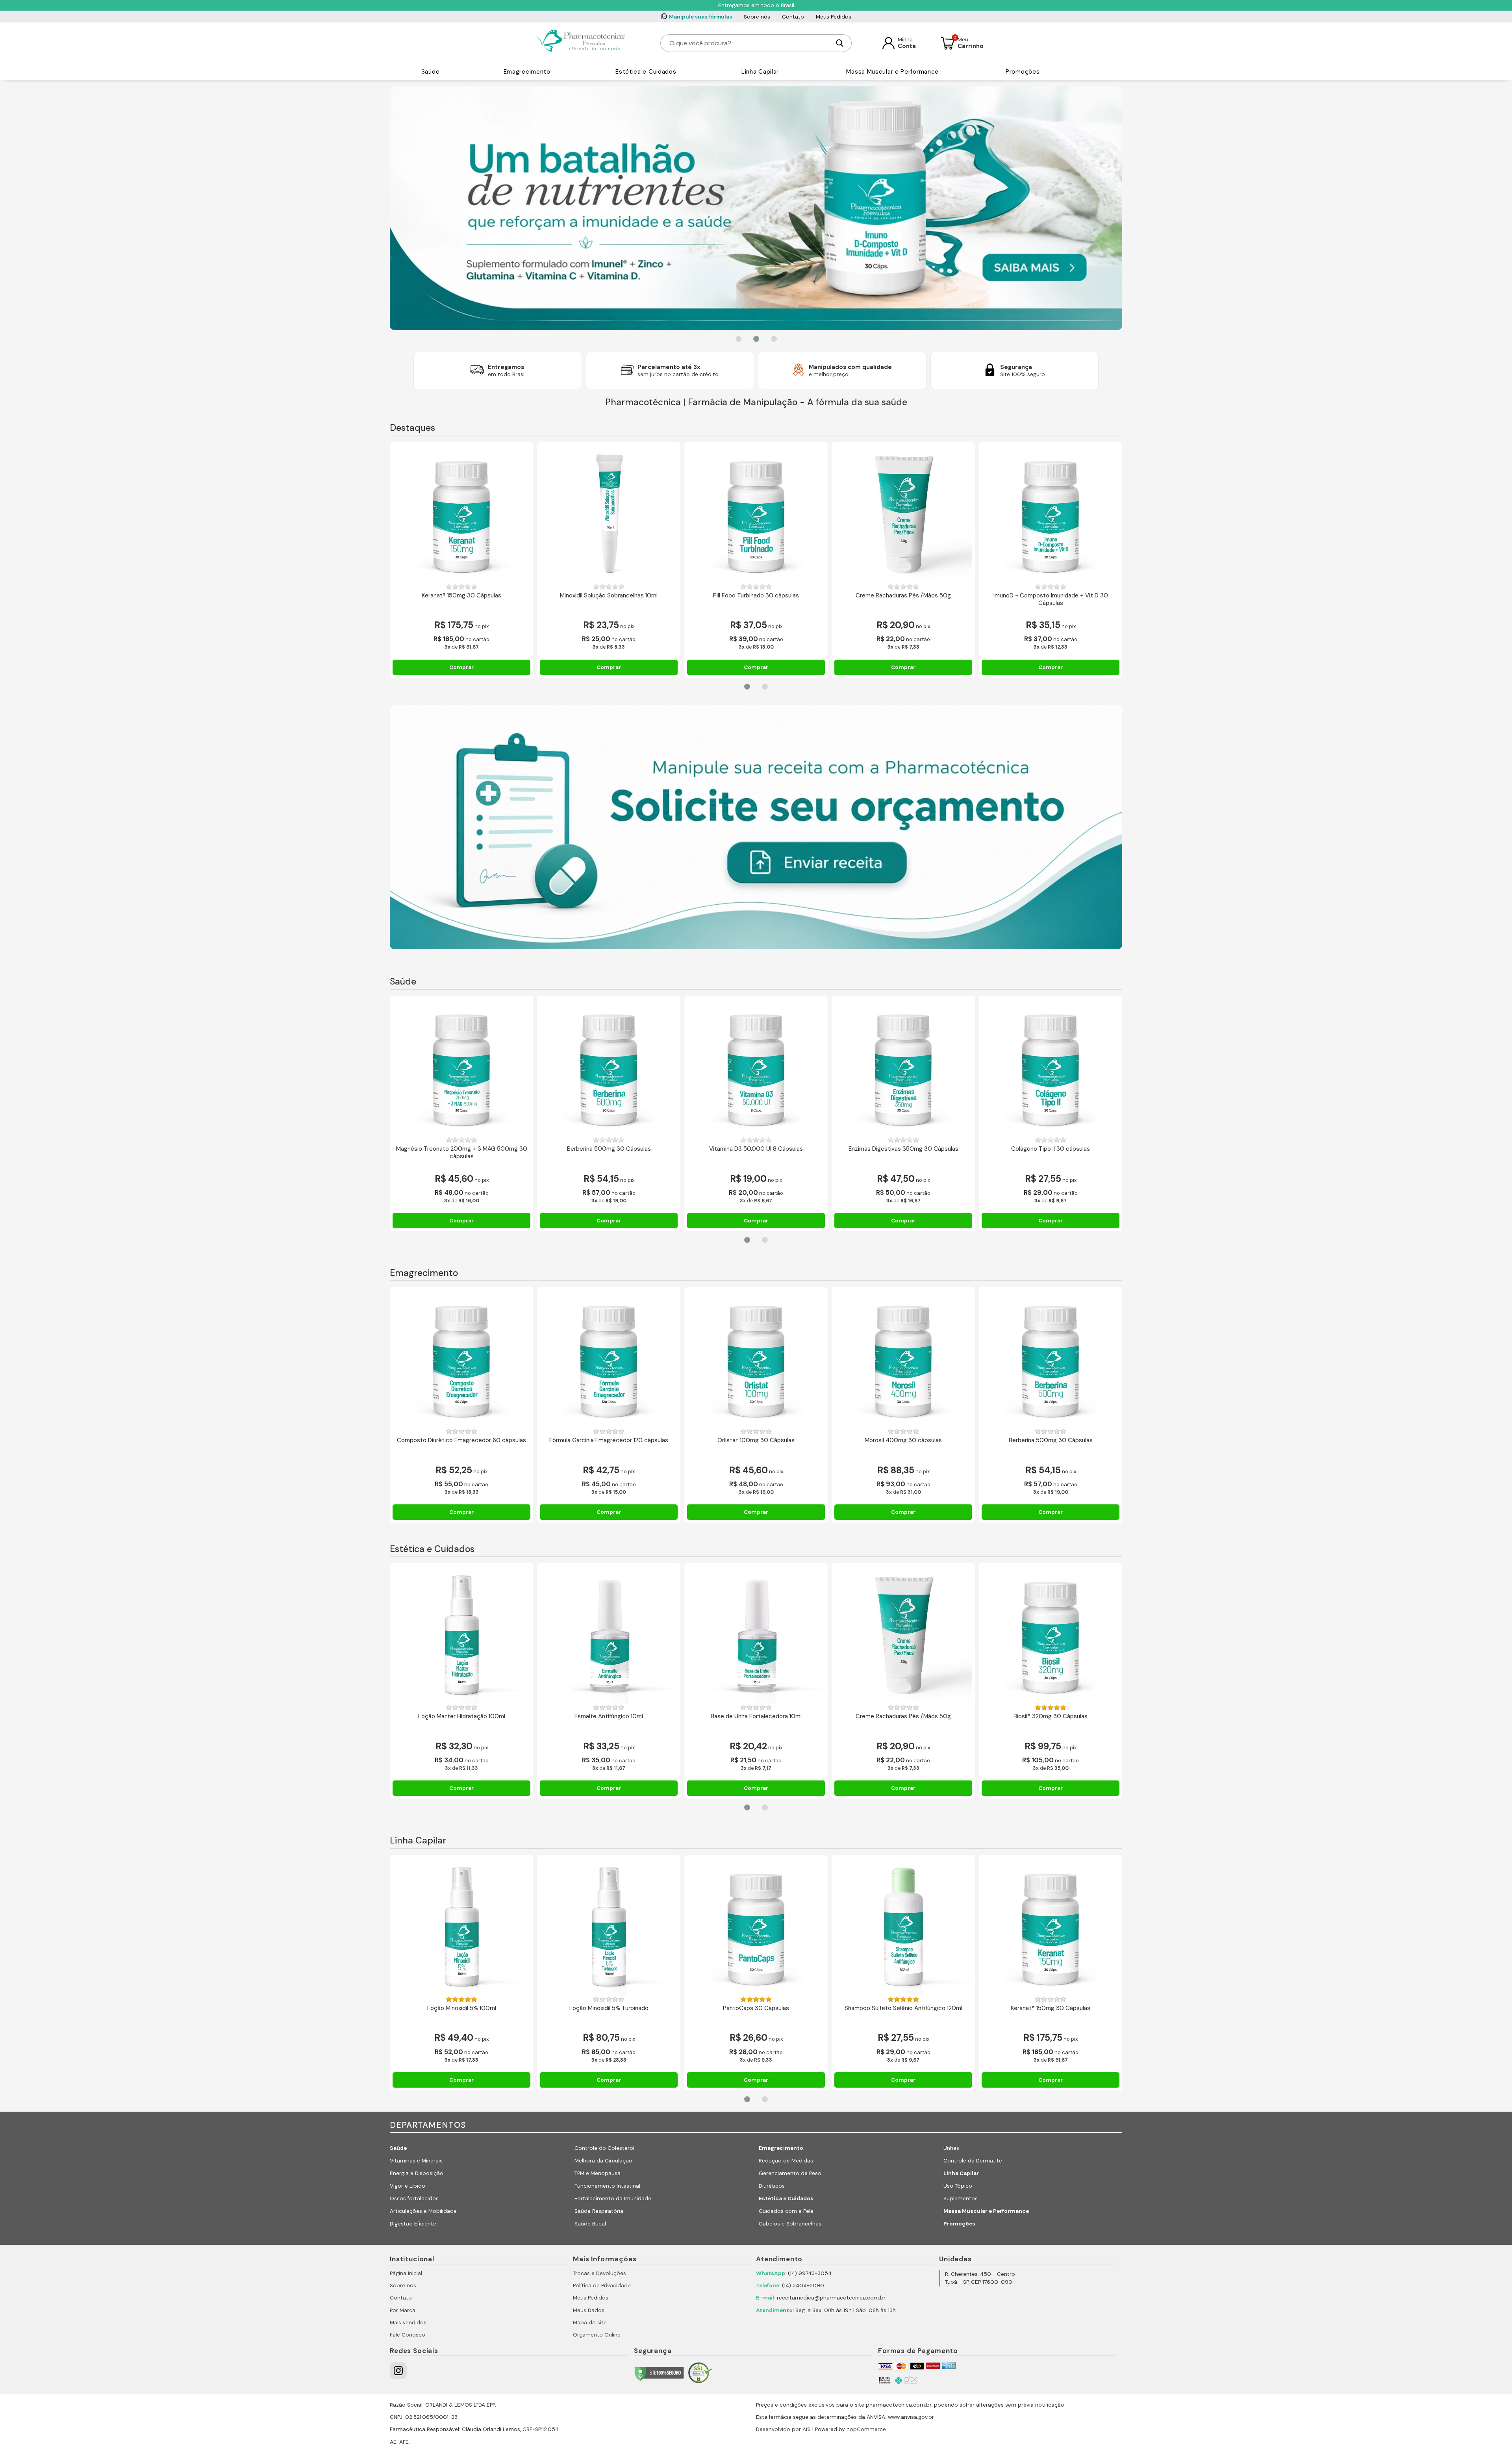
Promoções (1023, 72)
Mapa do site (590, 2323)
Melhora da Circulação (603, 2161)
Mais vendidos (408, 2323)
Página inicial (406, 2273)
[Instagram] (398, 2371)
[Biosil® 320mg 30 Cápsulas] (1051, 1635)
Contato (793, 17)
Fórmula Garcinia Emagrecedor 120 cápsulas (609, 1440)
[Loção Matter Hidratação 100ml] (461, 1635)
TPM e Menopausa (598, 2173)
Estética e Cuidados (646, 72)
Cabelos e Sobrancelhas (790, 2224)
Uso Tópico (958, 2186)
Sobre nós (757, 17)
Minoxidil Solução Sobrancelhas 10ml (609, 596)
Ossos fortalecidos (414, 2198)
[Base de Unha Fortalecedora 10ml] (756, 1635)
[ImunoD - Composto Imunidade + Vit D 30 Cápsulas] (1051, 514)
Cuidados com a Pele (786, 2211)
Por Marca (403, 2310)
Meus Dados (589, 2310)
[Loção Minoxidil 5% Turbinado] (609, 1927)
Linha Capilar (760, 72)
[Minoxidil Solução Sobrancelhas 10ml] (609, 514)
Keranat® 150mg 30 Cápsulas (461, 596)
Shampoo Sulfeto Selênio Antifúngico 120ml (903, 2008)
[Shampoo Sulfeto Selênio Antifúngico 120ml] (903, 1927)
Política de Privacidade (602, 2286)
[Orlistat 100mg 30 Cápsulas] (756, 1359)
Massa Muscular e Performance (892, 72)
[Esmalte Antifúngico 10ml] (609, 1635)
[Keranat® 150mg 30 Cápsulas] (461, 514)
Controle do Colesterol (604, 2148)
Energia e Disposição (417, 2173)
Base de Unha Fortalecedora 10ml (756, 1716)
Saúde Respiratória (599, 2211)
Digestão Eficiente (413, 2224)
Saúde (431, 72)
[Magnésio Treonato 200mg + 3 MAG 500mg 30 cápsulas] (461, 1067)
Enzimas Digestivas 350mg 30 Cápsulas (903, 1149)
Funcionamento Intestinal (607, 2186)
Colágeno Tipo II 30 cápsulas (1051, 1149)
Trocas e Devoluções (599, 2273)
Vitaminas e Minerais (416, 2161)
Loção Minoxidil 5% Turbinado (609, 2008)
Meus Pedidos (834, 17)
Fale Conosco (408, 2335)
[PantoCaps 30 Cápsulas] (756, 1927)
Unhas (951, 2148)
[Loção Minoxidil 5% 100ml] (461, 1927)
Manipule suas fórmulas (700, 17)
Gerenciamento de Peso (790, 2173)
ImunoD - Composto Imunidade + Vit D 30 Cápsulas (1051, 600)
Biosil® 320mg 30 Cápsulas (1051, 1716)
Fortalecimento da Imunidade (613, 2198)
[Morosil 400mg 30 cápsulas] (903, 1359)
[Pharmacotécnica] (581, 43)
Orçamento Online (597, 2335)
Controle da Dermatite (973, 2161)
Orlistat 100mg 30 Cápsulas (756, 1440)
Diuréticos (772, 2186)
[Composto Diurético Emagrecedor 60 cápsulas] (461, 1359)
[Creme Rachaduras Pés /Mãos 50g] (903, 514)
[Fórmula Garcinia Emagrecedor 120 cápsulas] (609, 1359)
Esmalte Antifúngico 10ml (609, 1716)
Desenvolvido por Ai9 (783, 2429)
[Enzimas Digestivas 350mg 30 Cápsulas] (903, 1067)
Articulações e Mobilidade (423, 2211)
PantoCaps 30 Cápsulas (756, 2008)
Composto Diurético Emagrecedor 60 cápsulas (461, 1440)
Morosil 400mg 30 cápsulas (903, 1440)
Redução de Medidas (786, 2161)
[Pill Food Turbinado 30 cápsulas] (756, 514)
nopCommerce (866, 2429)
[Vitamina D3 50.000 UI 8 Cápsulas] (756, 1067)
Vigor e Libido (408, 2186)
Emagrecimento (527, 72)
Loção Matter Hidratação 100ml (462, 1716)
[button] (738, 339)
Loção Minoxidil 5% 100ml (462, 2008)
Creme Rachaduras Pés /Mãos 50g (903, 596)
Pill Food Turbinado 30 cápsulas (756, 596)
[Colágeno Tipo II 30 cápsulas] (1051, 1067)
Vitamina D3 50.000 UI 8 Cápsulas (756, 1149)
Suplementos (961, 2198)
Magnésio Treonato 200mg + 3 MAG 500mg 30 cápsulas (462, 1153)
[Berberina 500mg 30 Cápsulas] (609, 1067)
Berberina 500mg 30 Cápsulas (609, 1149)
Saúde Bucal (590, 2224)
